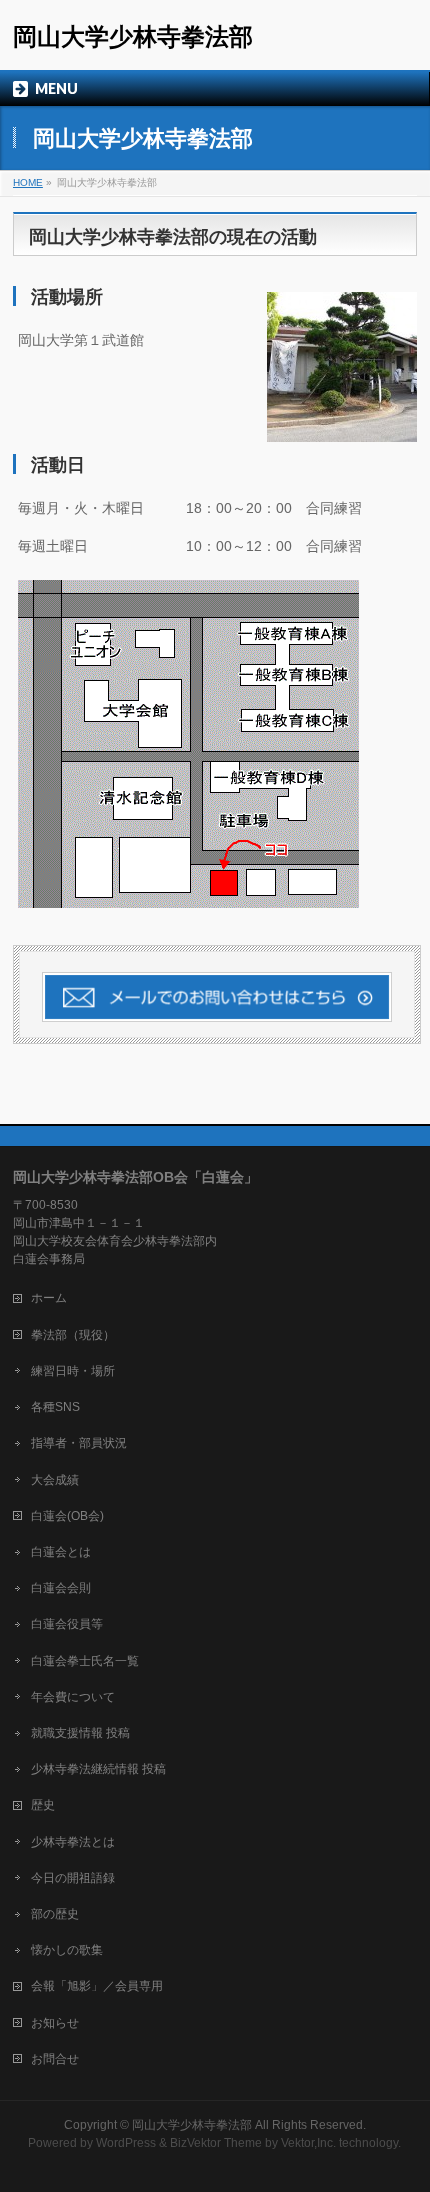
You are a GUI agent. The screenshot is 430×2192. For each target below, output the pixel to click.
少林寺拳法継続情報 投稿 (98, 1769)
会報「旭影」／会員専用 (97, 1986)
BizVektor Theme (216, 2143)
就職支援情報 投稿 (80, 1733)
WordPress (126, 2143)
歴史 (43, 1805)
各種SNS (55, 1407)
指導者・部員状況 (79, 1443)
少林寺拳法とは (73, 1842)
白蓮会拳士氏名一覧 (85, 1661)
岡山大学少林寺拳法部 (133, 37)
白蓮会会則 (61, 1588)
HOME (28, 182)
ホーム (49, 1298)
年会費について (73, 1697)
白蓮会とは (61, 1552)
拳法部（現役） (73, 1335)
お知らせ (55, 2023)
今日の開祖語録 (73, 1878)
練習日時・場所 (73, 1371)
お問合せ (55, 2059)
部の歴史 (55, 1914)
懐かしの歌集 (67, 1950)
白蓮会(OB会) (67, 1516)
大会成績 (55, 1480)
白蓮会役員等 (67, 1624)
